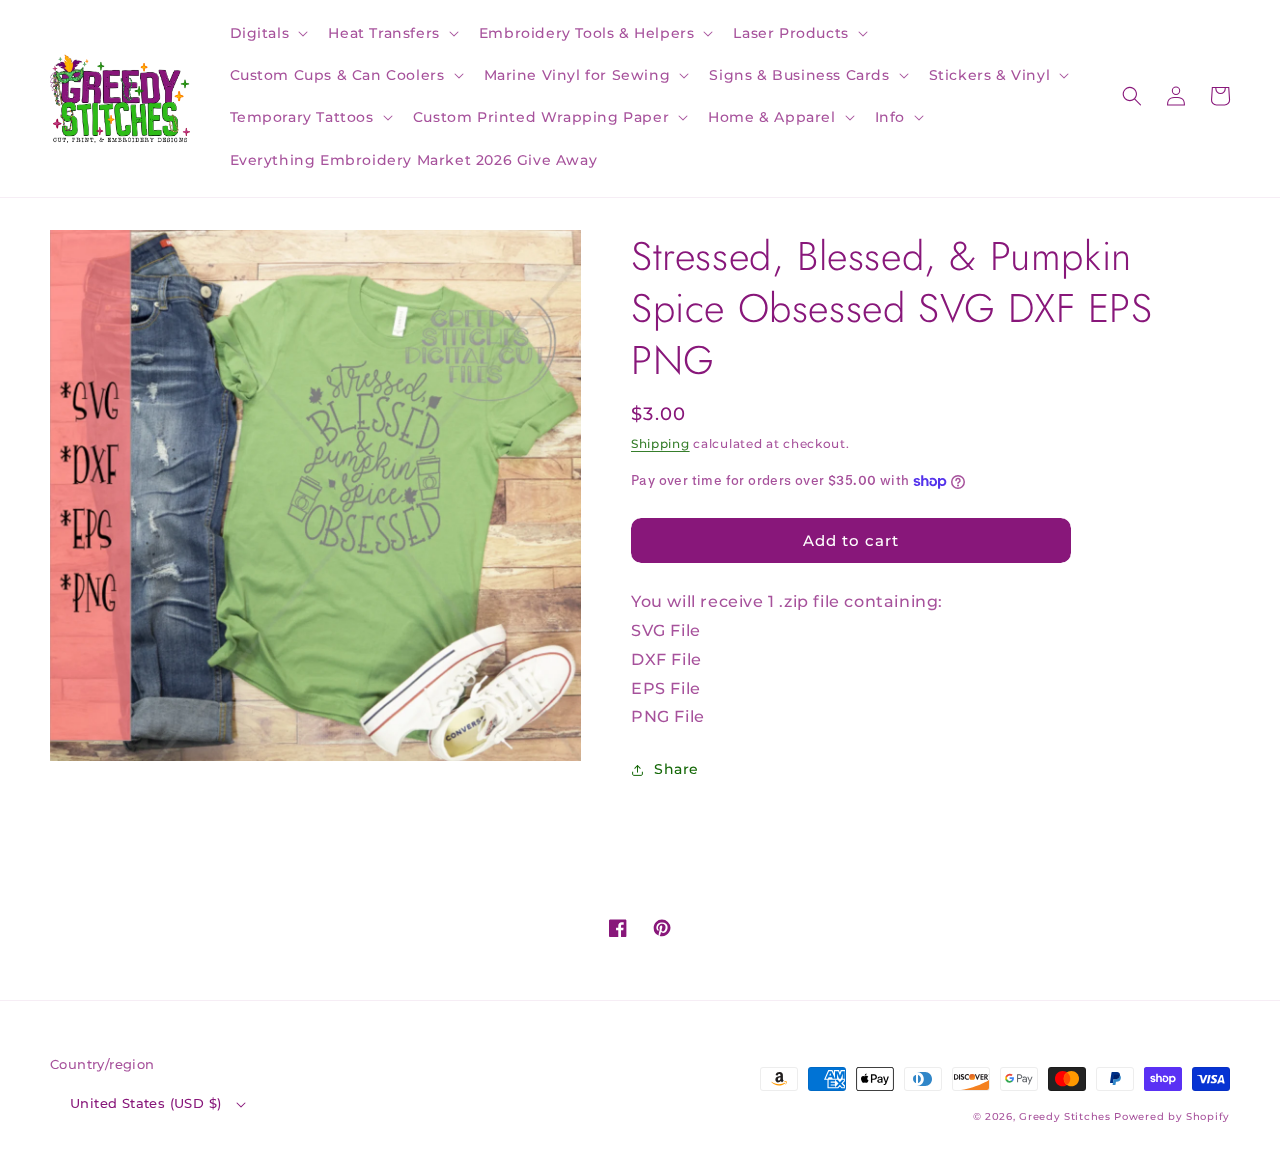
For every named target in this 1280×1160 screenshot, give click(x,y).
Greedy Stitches (1065, 1116)
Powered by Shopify (1172, 1116)
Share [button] (676, 769)
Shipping (660, 443)
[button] (267, 33)
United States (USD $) (145, 1103)
